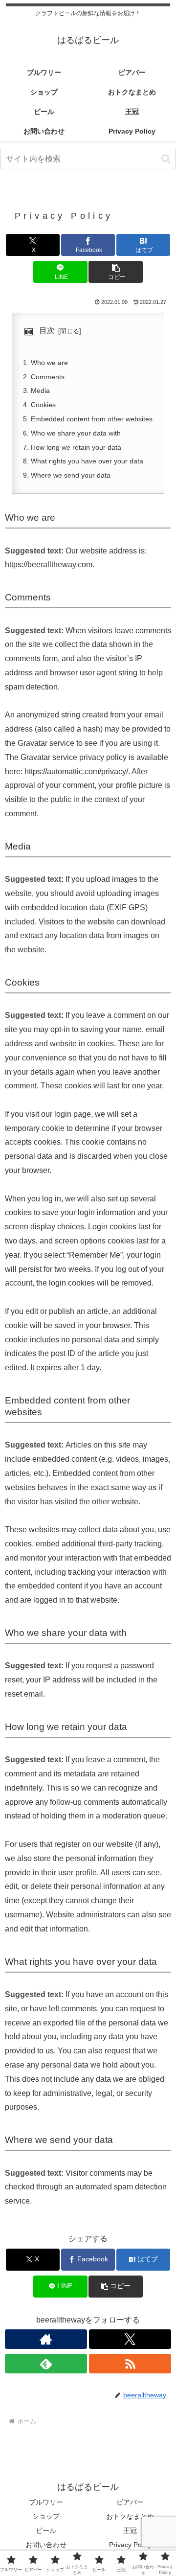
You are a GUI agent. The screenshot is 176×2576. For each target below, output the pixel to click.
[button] (166, 159)
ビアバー (130, 2502)
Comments (48, 377)
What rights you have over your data (87, 461)
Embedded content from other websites (92, 419)
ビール (46, 2530)
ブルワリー (46, 2502)
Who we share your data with (76, 433)
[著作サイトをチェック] (46, 2339)
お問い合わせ (46, 2545)
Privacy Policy (130, 2545)
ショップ (46, 2516)
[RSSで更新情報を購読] (130, 2364)
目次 (47, 331)
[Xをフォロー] (130, 2339)
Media (40, 391)
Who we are (49, 363)
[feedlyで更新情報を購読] (46, 2364)
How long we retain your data (76, 447)
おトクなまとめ (130, 2516)
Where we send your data (71, 475)
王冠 (130, 2530)
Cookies (43, 405)
